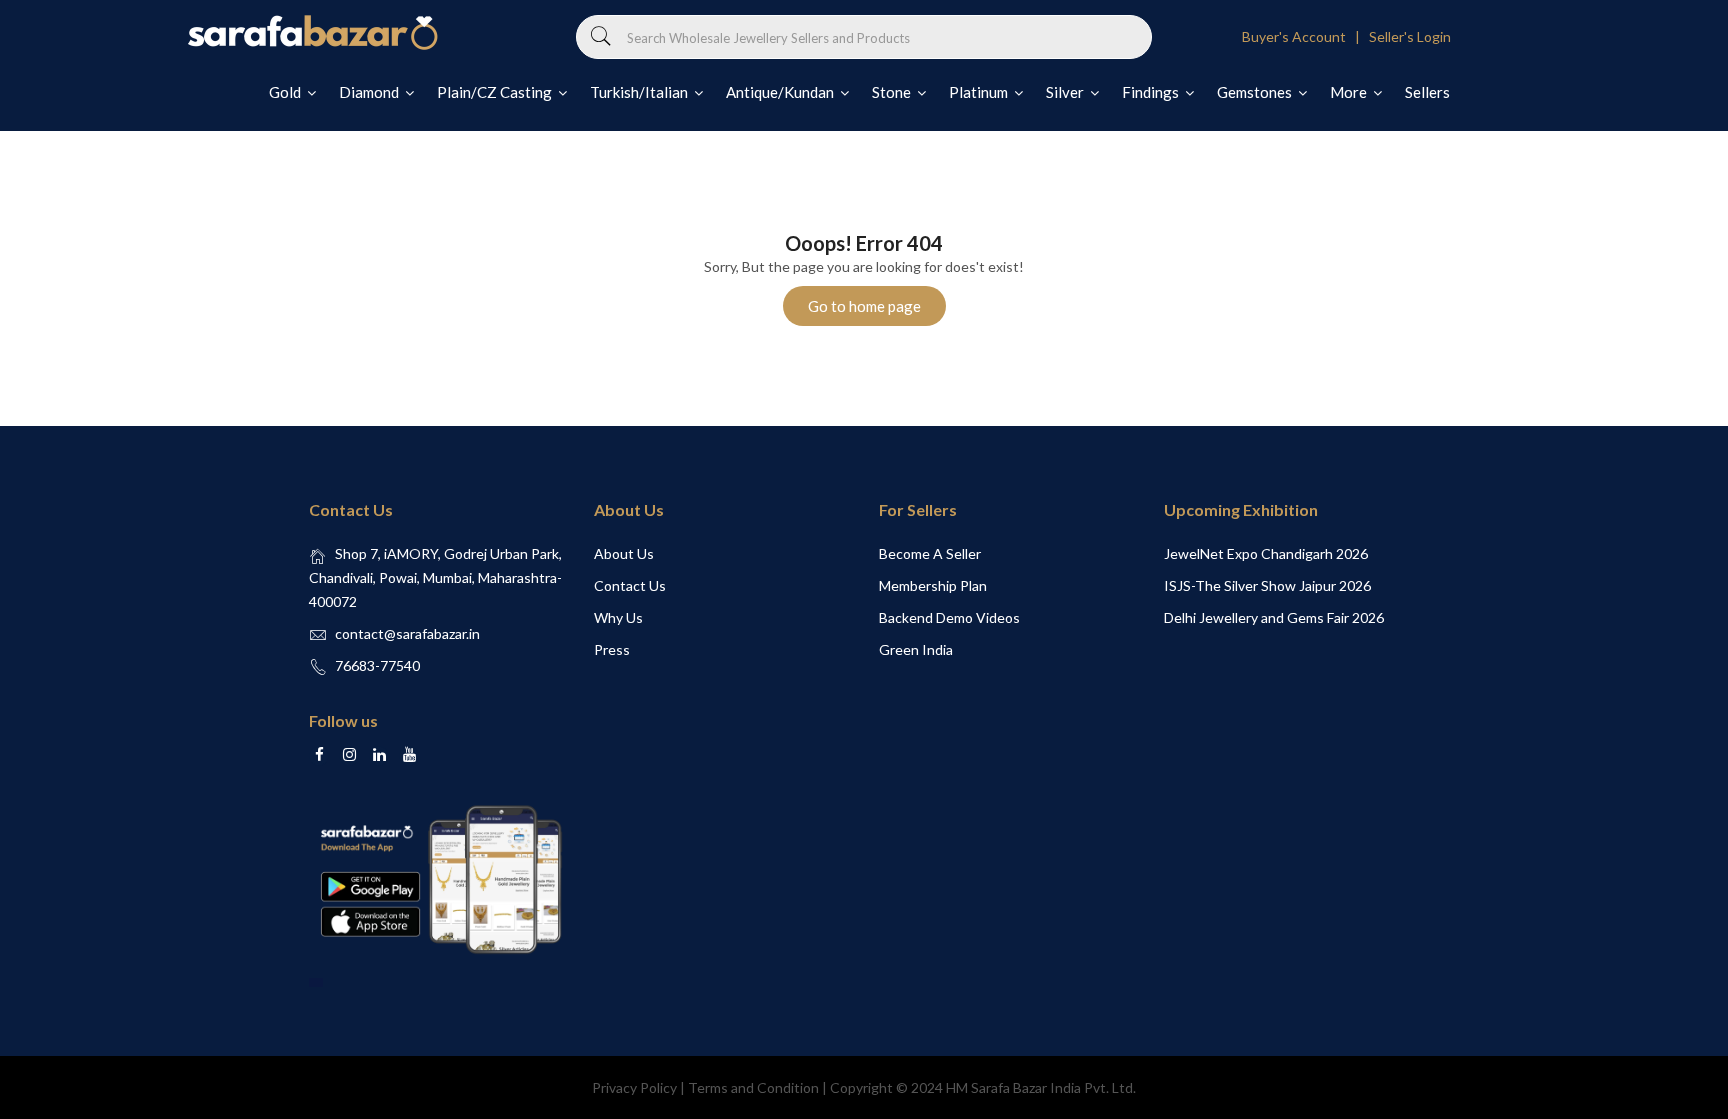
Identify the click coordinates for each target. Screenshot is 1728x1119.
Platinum (980, 92)
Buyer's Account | (1304, 36)
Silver (1066, 92)
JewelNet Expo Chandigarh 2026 (1266, 553)
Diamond (370, 92)
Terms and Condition (753, 1087)
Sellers (1427, 92)
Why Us (618, 617)
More (1350, 92)
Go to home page (864, 306)
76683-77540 (377, 665)
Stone (893, 92)
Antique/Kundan (781, 92)
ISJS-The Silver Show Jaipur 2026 (1267, 585)
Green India (916, 649)
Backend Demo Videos (949, 617)
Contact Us (630, 585)
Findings (1152, 92)
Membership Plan (933, 585)
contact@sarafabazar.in (407, 633)
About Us (624, 553)
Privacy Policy (634, 1087)
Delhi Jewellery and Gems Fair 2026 (1274, 617)
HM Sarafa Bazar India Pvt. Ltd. (1041, 1087)
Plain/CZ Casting (496, 92)
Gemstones (1256, 92)
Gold (286, 92)
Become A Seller (930, 553)
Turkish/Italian (640, 92)
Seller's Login (1410, 36)
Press (612, 649)
